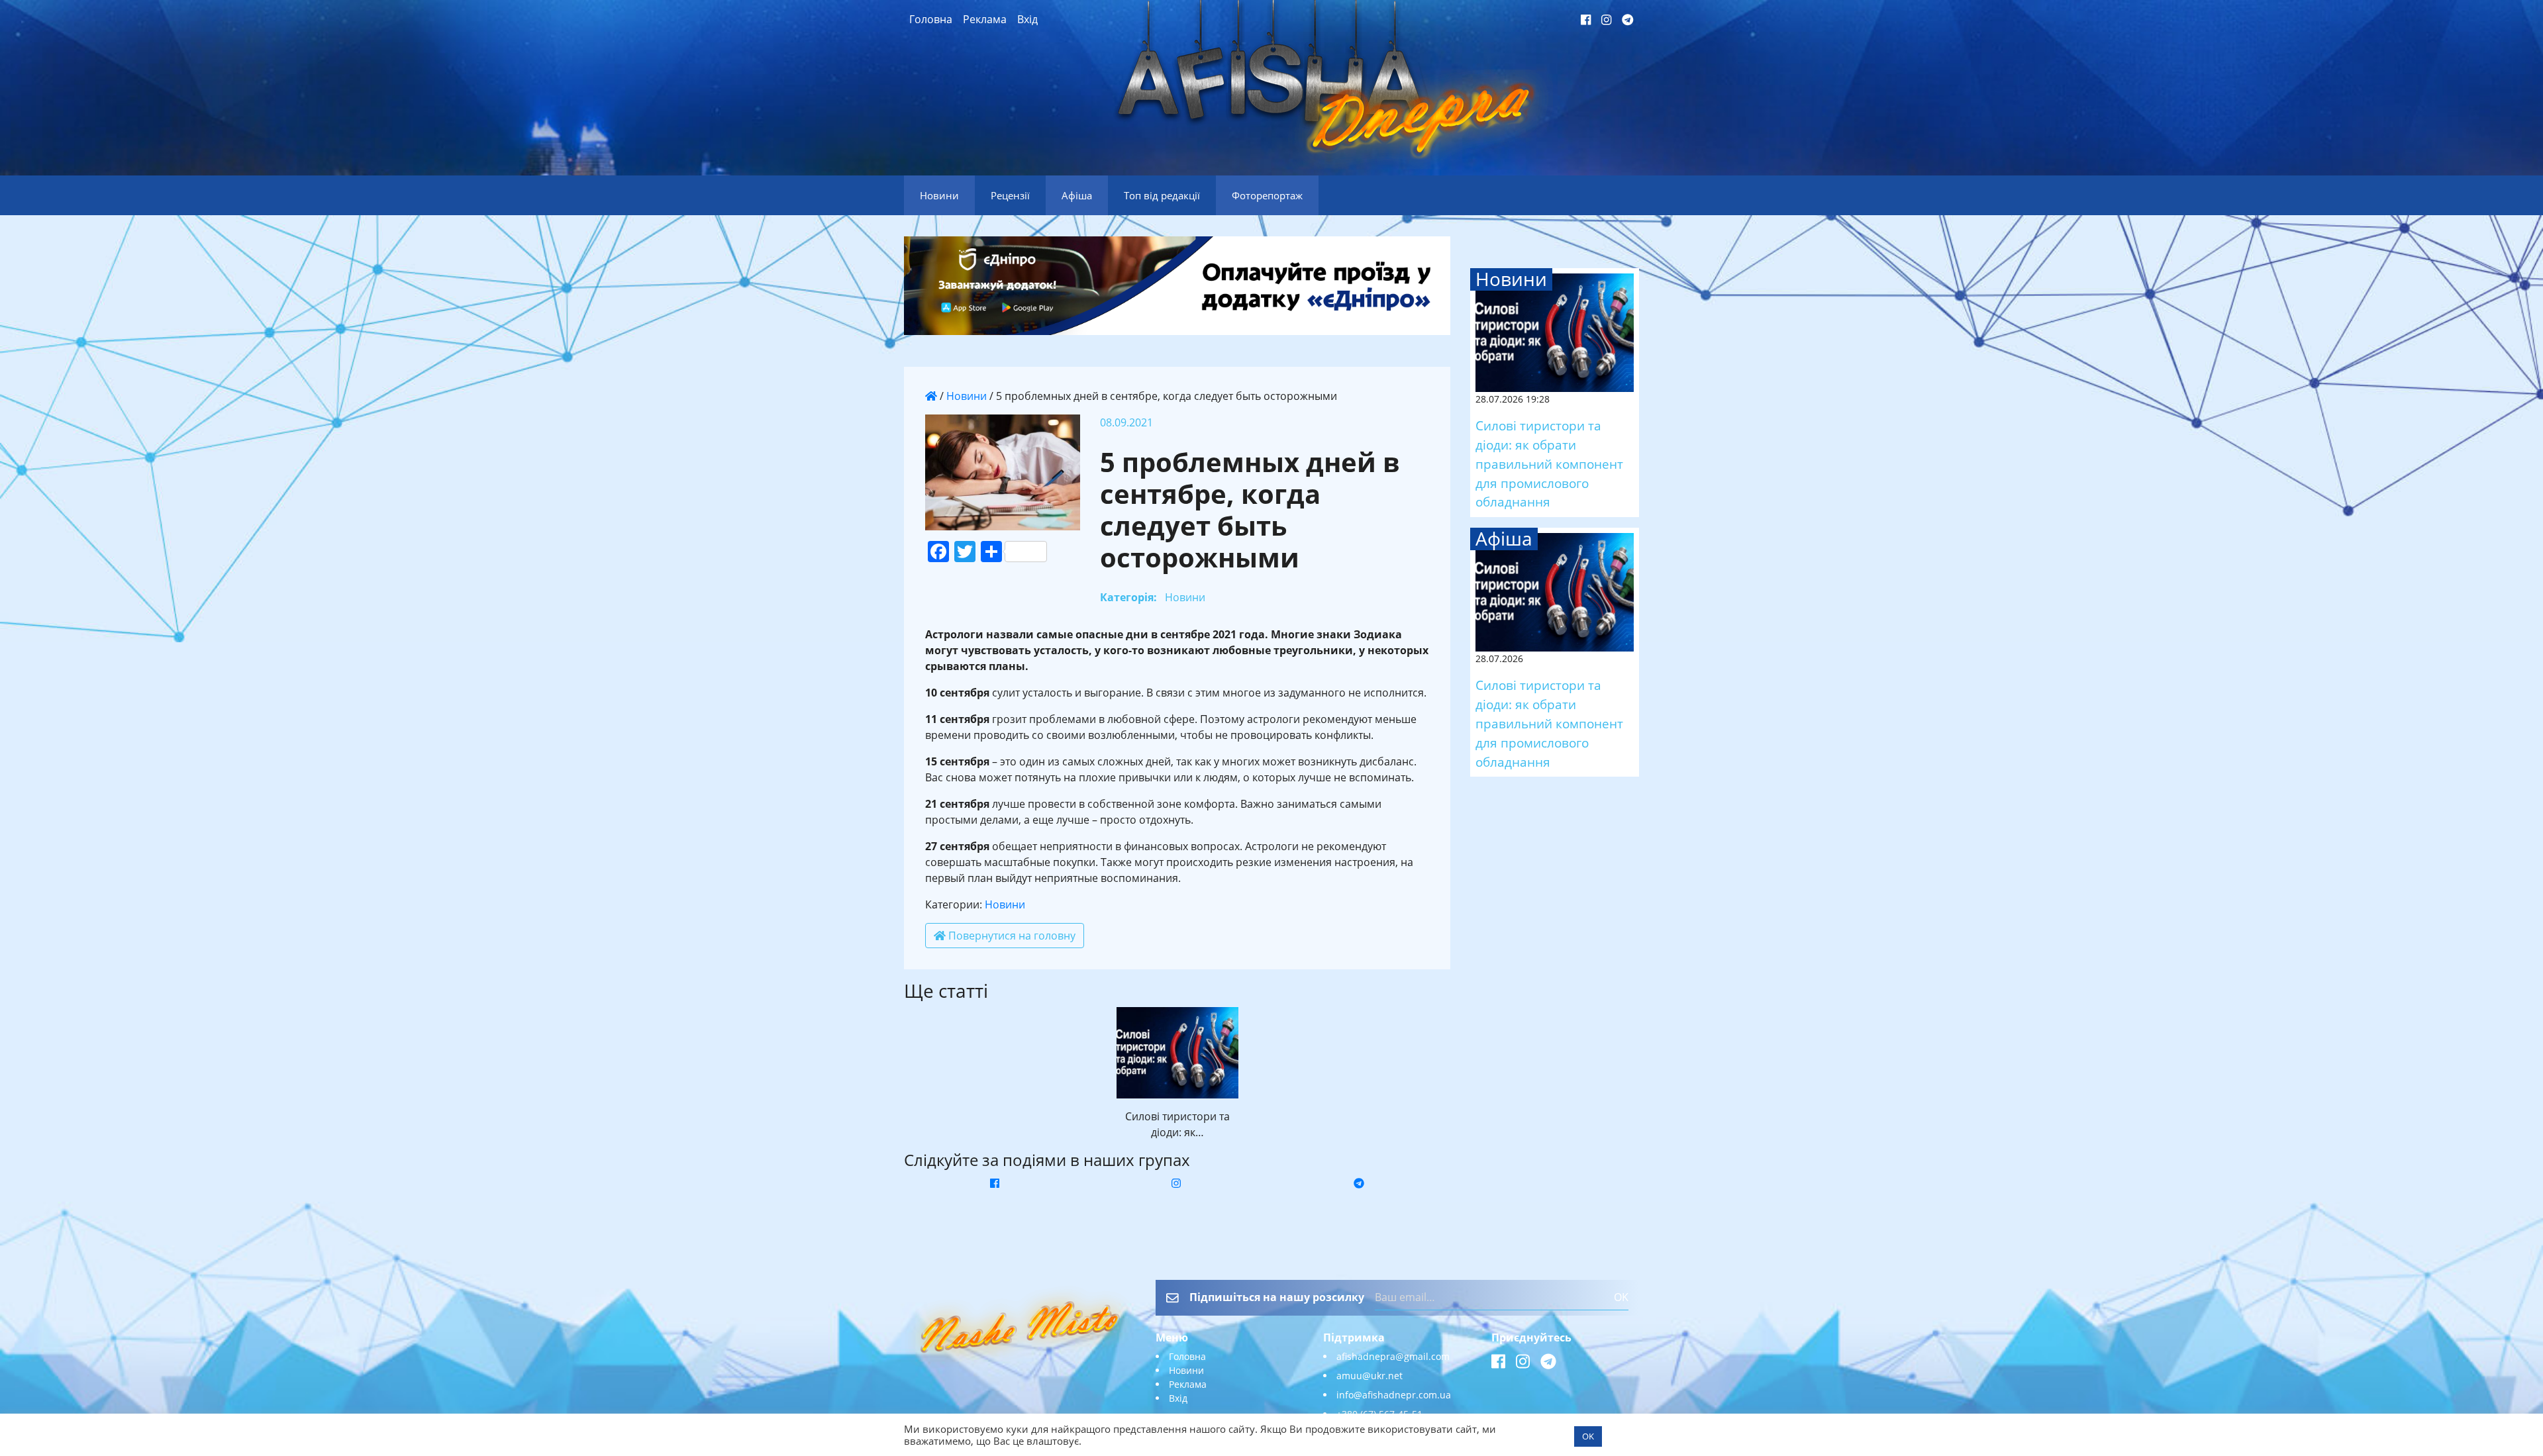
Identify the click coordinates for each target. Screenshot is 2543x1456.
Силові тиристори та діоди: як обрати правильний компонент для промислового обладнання (1549, 463)
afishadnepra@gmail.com (1393, 1356)
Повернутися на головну (1011, 936)
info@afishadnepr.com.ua (1394, 1395)
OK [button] (1588, 1436)
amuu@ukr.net (1370, 1376)
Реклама (985, 19)
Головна (931, 19)
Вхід (1027, 19)
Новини (967, 396)
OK (1621, 1297)
